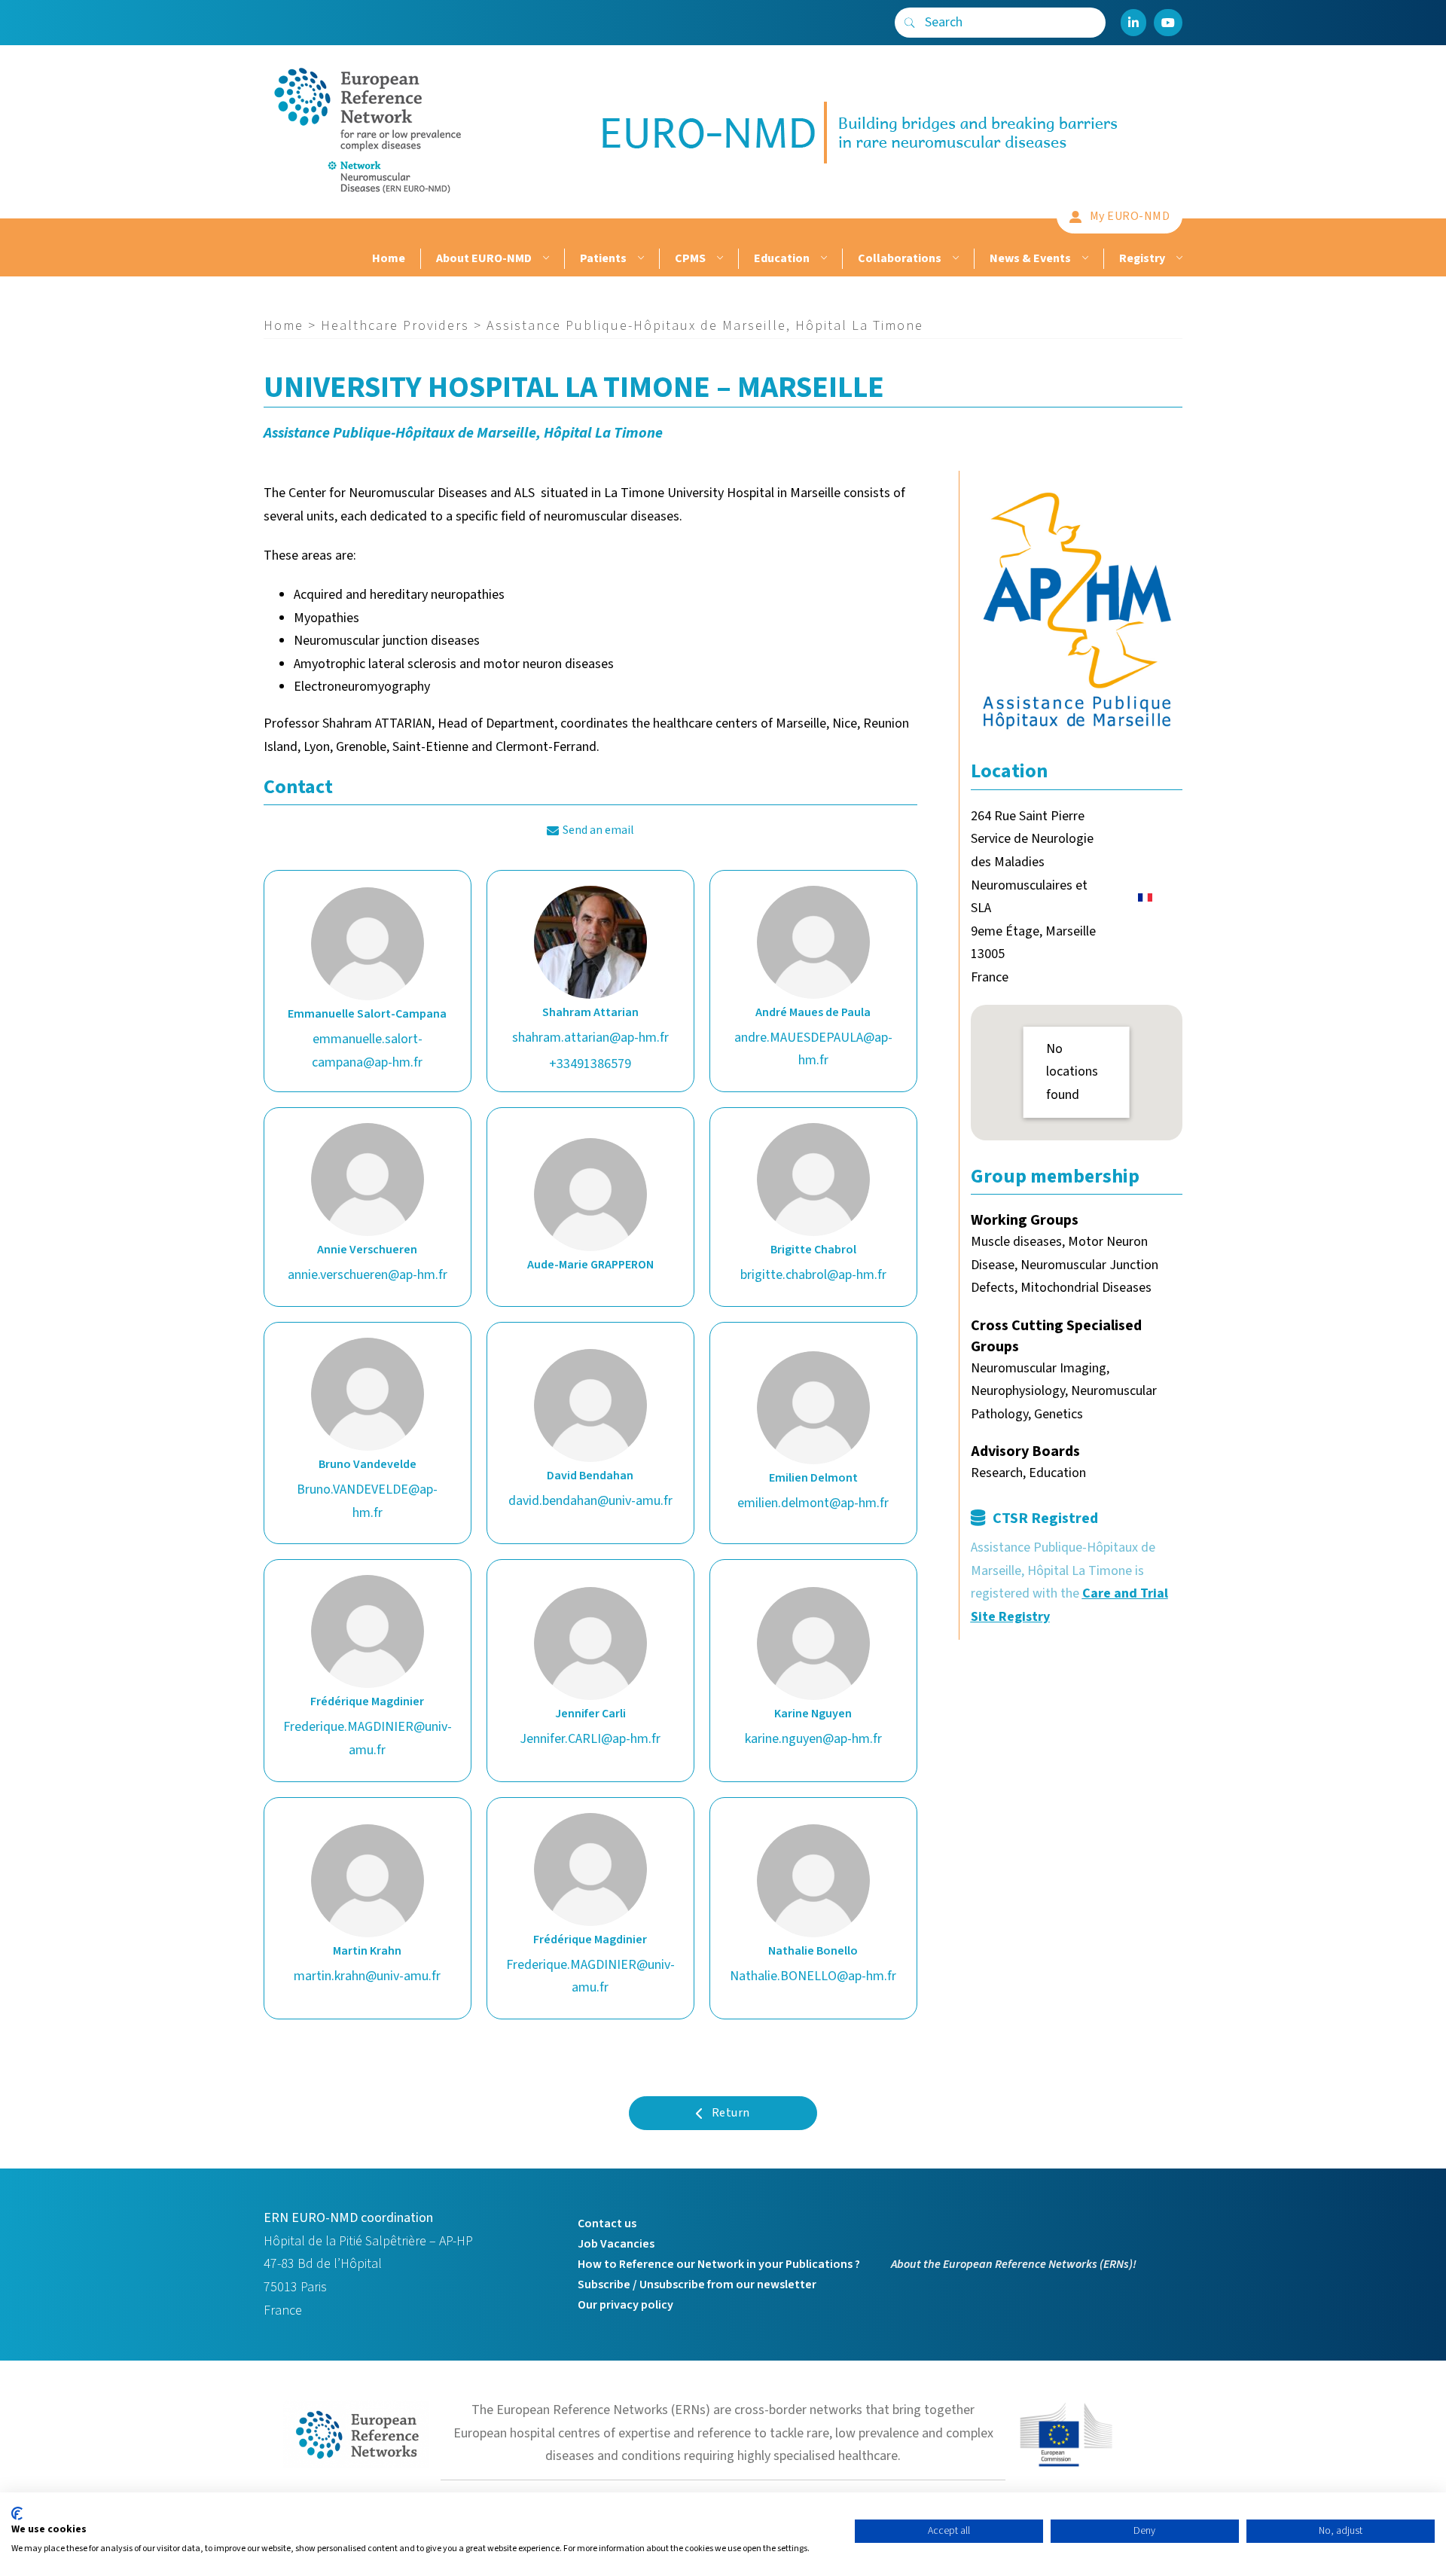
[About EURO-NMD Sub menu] (544, 259)
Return (731, 2113)
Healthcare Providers (395, 326)
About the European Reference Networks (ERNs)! (1014, 2264)
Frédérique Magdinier (367, 1702)
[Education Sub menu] (822, 259)
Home (389, 258)
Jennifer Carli (590, 1714)
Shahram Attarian (590, 1012)
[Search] (910, 23)
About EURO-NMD (484, 258)
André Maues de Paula (813, 1012)
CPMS (690, 258)
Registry (1142, 258)
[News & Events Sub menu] (1083, 259)
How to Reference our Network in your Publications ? (719, 2264)
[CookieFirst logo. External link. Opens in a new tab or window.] (17, 2513)
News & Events (1030, 258)
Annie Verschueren (367, 1250)
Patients (603, 258)
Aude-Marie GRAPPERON (590, 1265)
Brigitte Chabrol (813, 1250)
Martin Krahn (367, 1951)
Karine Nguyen (813, 1714)
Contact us (607, 2223)
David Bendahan (590, 1476)
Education (782, 258)
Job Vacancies (616, 2244)
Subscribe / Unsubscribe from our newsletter (697, 2285)
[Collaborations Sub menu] (954, 259)
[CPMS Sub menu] (718, 259)
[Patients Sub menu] (639, 259)
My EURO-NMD (1130, 216)
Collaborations (900, 258)
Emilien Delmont (813, 1478)
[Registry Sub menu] (1178, 259)
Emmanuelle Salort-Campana (367, 1014)
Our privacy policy (625, 2305)
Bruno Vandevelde (368, 1464)
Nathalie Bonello (813, 1951)
